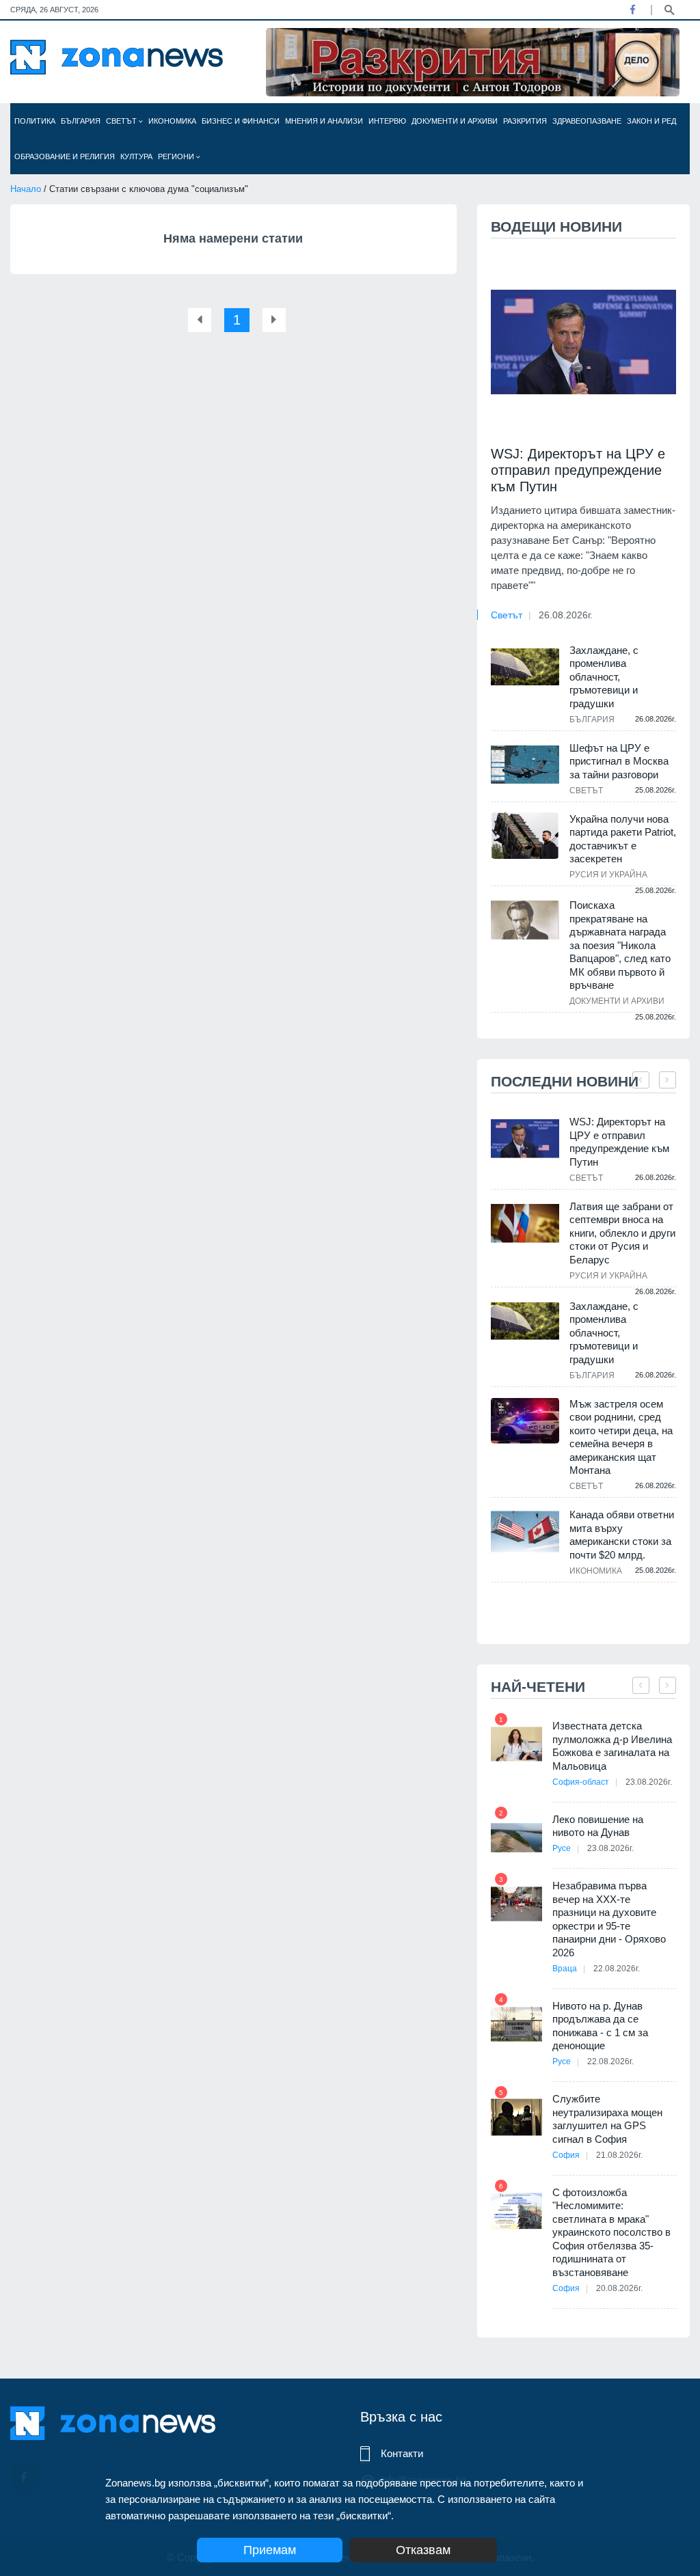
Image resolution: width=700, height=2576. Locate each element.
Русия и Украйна (608, 875)
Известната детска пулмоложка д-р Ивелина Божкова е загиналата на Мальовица (612, 1746)
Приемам (270, 2550)
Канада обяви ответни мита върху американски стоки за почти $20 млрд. (622, 1535)
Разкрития (525, 121)
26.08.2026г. (566, 615)
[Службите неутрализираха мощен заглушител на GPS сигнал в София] (516, 2117)
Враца (565, 1969)
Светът (122, 121)
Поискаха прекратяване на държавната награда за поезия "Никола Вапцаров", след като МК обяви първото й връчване (620, 945)
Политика (35, 121)
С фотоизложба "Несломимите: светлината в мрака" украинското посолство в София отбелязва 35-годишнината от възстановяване (611, 2232)
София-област (581, 1782)
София (566, 2155)
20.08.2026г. (619, 2288)
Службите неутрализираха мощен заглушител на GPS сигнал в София (607, 2119)
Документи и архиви (455, 121)
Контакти (402, 2453)
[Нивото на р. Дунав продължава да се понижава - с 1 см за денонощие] (516, 2024)
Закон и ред (651, 121)
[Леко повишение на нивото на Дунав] (516, 1838)
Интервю (387, 121)
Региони (177, 156)
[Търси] (669, 9)
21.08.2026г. (619, 2155)
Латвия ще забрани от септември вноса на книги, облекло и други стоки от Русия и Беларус (622, 1233)
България (81, 121)
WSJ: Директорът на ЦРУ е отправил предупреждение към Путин (578, 470)
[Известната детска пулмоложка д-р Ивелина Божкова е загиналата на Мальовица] (516, 1744)
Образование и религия (65, 156)
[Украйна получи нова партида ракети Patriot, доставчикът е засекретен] (525, 836)
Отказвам (423, 2550)
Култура (136, 156)
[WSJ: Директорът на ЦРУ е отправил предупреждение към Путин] (583, 342)
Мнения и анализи (324, 121)
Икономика (172, 121)
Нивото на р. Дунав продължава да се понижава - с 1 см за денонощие (600, 2026)
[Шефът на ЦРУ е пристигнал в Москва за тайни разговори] (525, 765)
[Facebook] (632, 10)
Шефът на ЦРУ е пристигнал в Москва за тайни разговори (619, 761)
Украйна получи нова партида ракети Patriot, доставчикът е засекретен (623, 839)
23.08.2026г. (649, 1782)
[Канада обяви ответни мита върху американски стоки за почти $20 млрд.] (525, 1532)
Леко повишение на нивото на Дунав (598, 1826)
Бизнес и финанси (241, 121)
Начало (26, 189)
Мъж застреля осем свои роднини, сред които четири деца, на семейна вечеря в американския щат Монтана (621, 1437)
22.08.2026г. (617, 1969)
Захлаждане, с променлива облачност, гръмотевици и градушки (604, 677)
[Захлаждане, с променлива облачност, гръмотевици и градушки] (525, 667)
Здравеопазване (587, 121)
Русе (562, 1848)
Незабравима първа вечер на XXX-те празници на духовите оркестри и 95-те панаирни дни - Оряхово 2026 (609, 1919)
